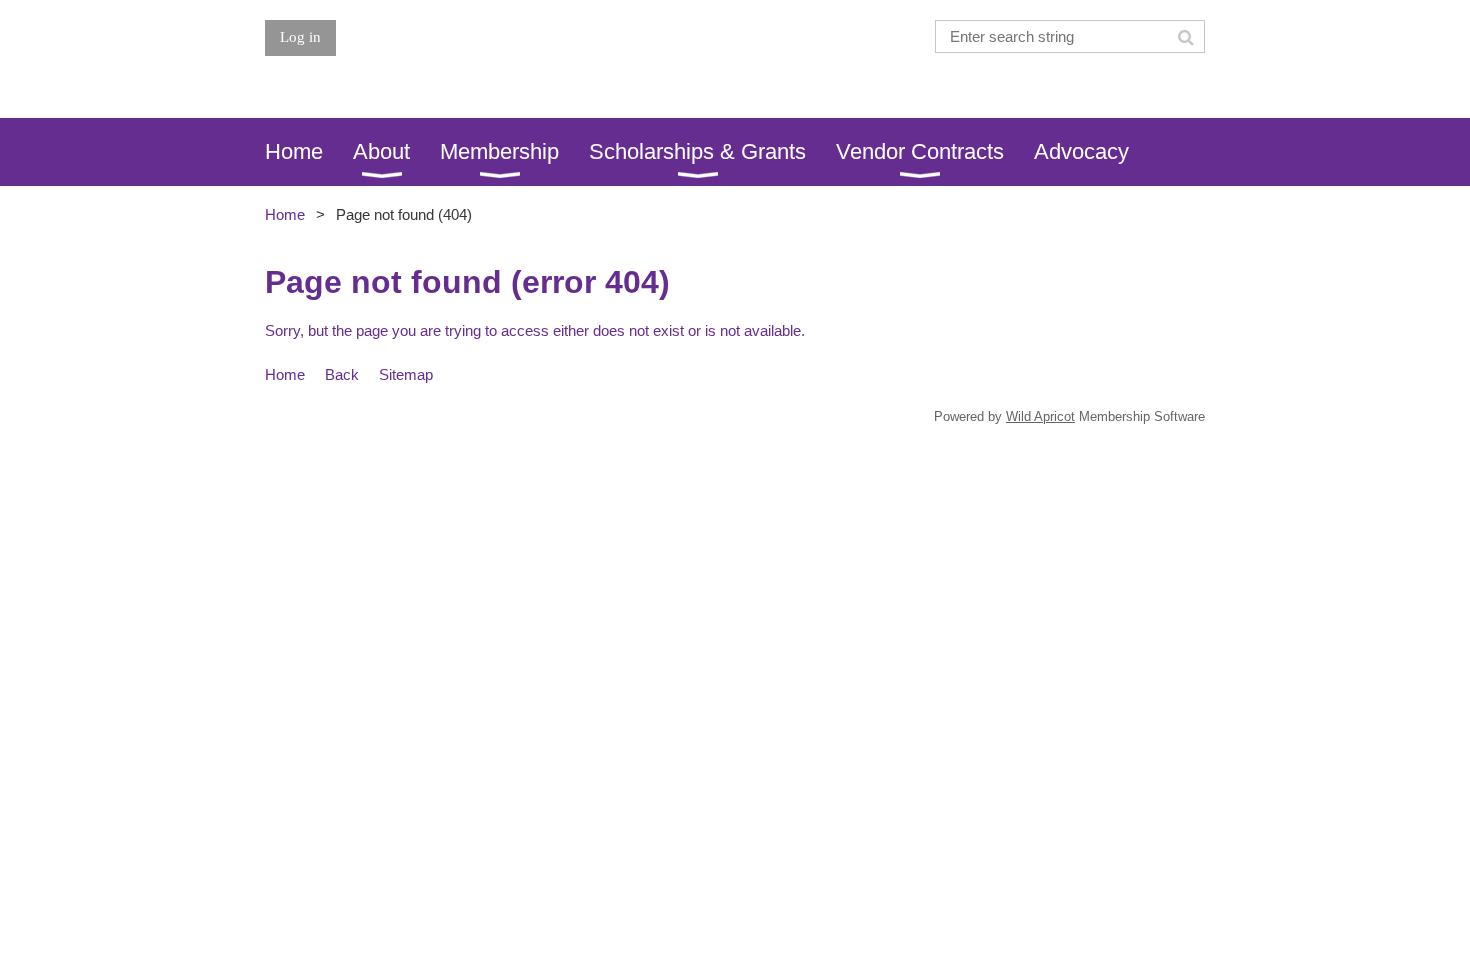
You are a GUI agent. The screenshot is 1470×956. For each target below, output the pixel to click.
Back (342, 374)
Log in (300, 37)
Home (285, 214)
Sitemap (406, 374)
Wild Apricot (1040, 416)
